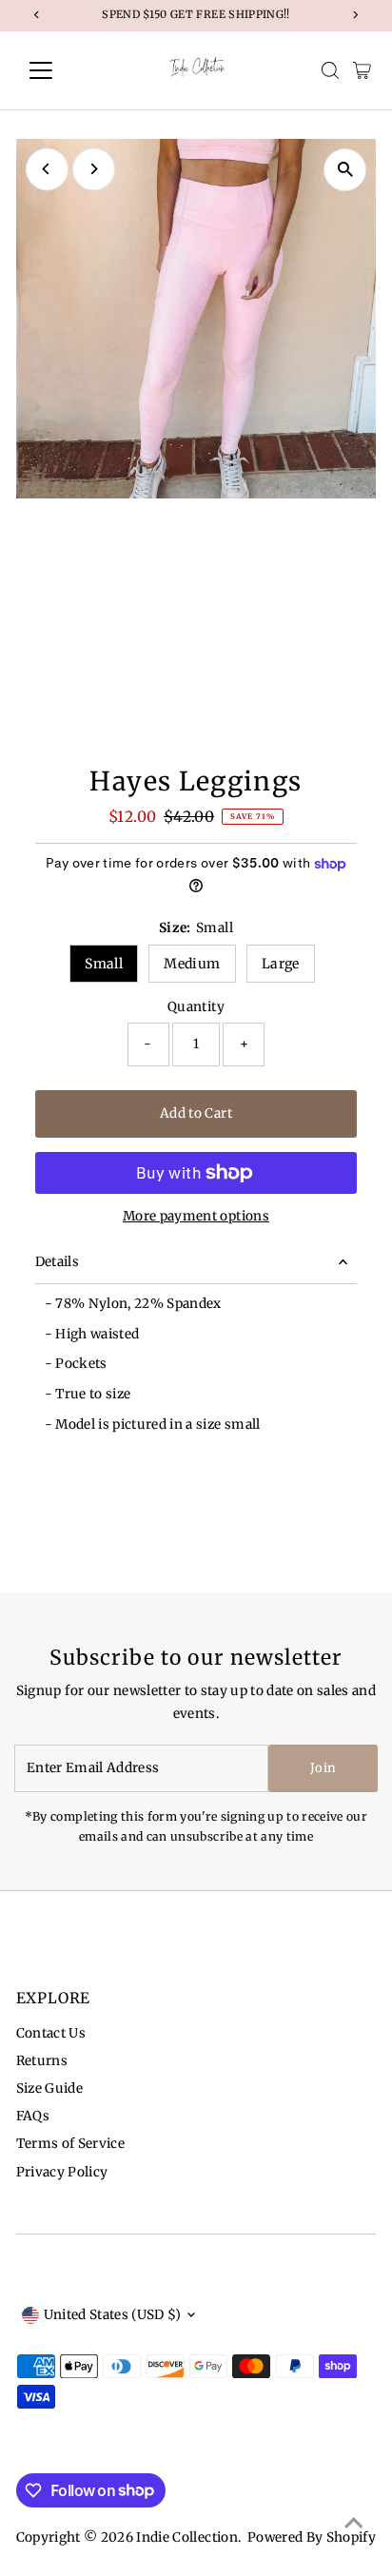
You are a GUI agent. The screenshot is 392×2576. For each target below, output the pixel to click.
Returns (42, 2061)
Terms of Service (70, 2144)
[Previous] (47, 169)
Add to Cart (196, 1113)
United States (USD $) (113, 2315)
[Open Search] (330, 70)
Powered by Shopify (312, 2537)
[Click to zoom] (345, 170)
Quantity (196, 1007)
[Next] (94, 169)
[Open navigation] (59, 70)
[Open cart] (362, 70)
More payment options (196, 1216)
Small (104, 964)
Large (281, 964)
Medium (192, 964)
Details (57, 1262)
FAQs (33, 2116)
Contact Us (51, 2033)
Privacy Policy (62, 2172)
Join (323, 1768)
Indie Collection (186, 2537)
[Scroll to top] (354, 2524)
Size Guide (49, 2088)
